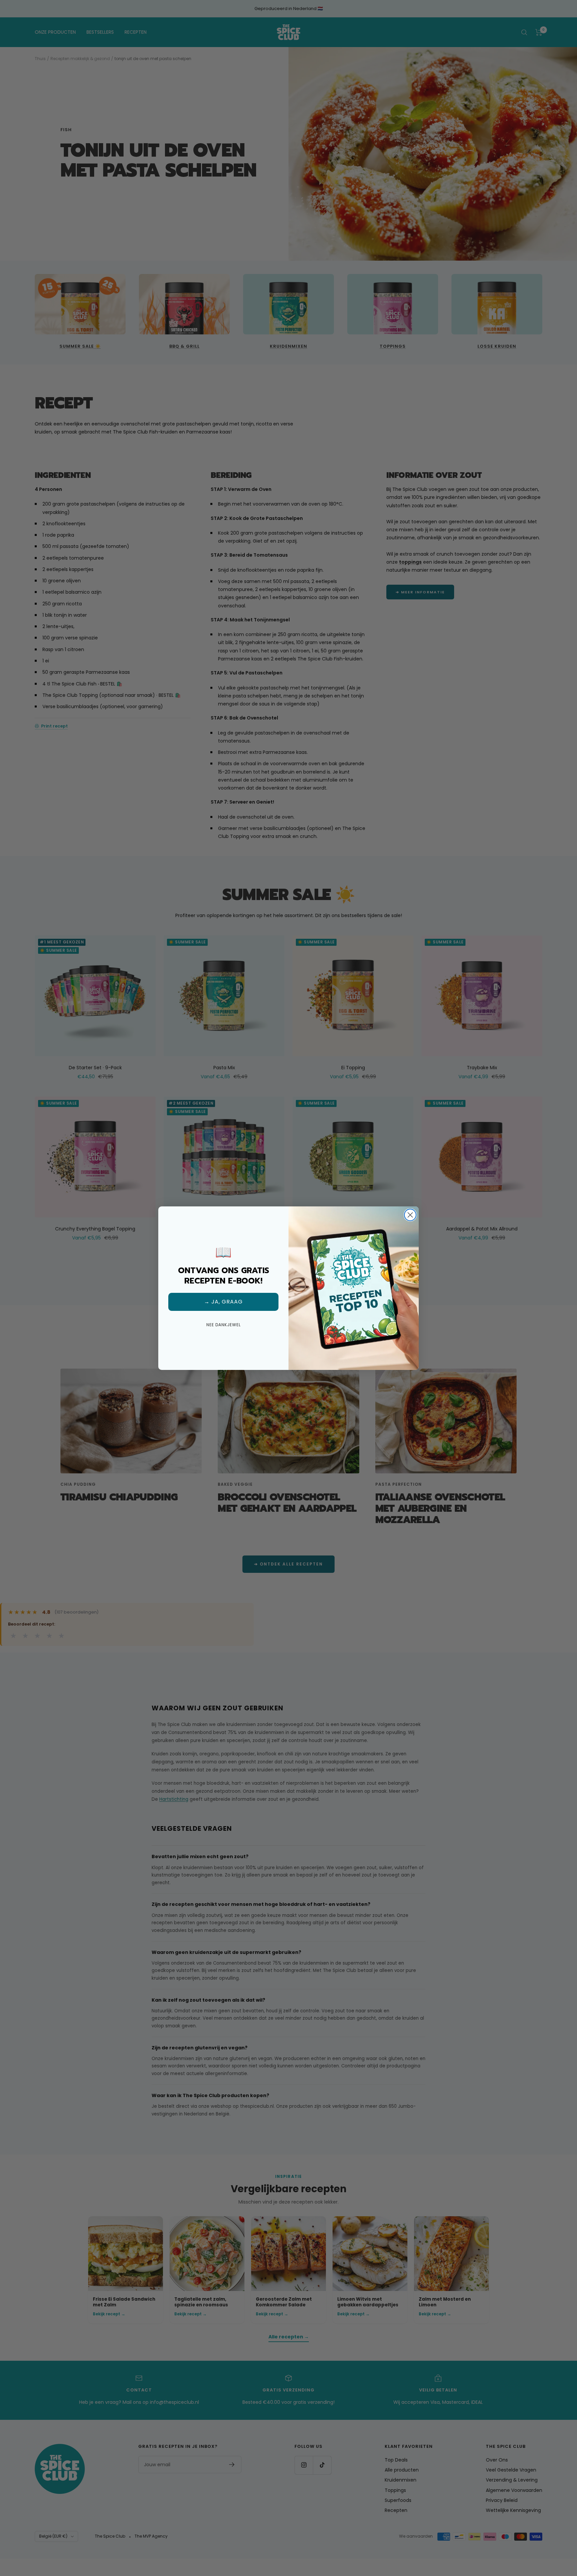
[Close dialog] (410, 1215)
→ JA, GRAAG (223, 1302)
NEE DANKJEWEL (224, 1325)
